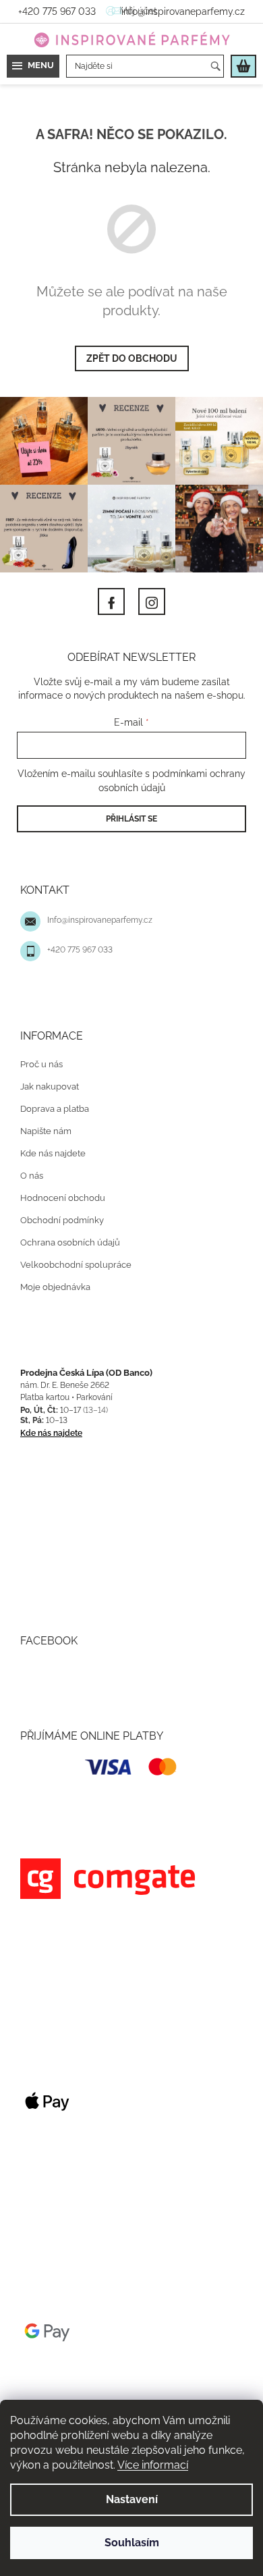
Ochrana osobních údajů (70, 1249)
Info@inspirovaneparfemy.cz (100, 927)
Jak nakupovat (50, 1093)
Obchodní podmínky (62, 1226)
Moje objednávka (55, 1293)
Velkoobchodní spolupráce (76, 1271)
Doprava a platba (55, 1115)
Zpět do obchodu (126, 358)
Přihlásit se (127, 825)
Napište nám (46, 1137)
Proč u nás (41, 1070)
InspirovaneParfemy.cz (107, 595)
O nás (32, 1182)
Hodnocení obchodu (63, 1204)
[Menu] (33, 66)
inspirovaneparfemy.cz (147, 595)
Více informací (192, 2465)
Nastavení (126, 2499)
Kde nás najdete (53, 1159)
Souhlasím (126, 2543)
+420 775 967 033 (80, 957)
